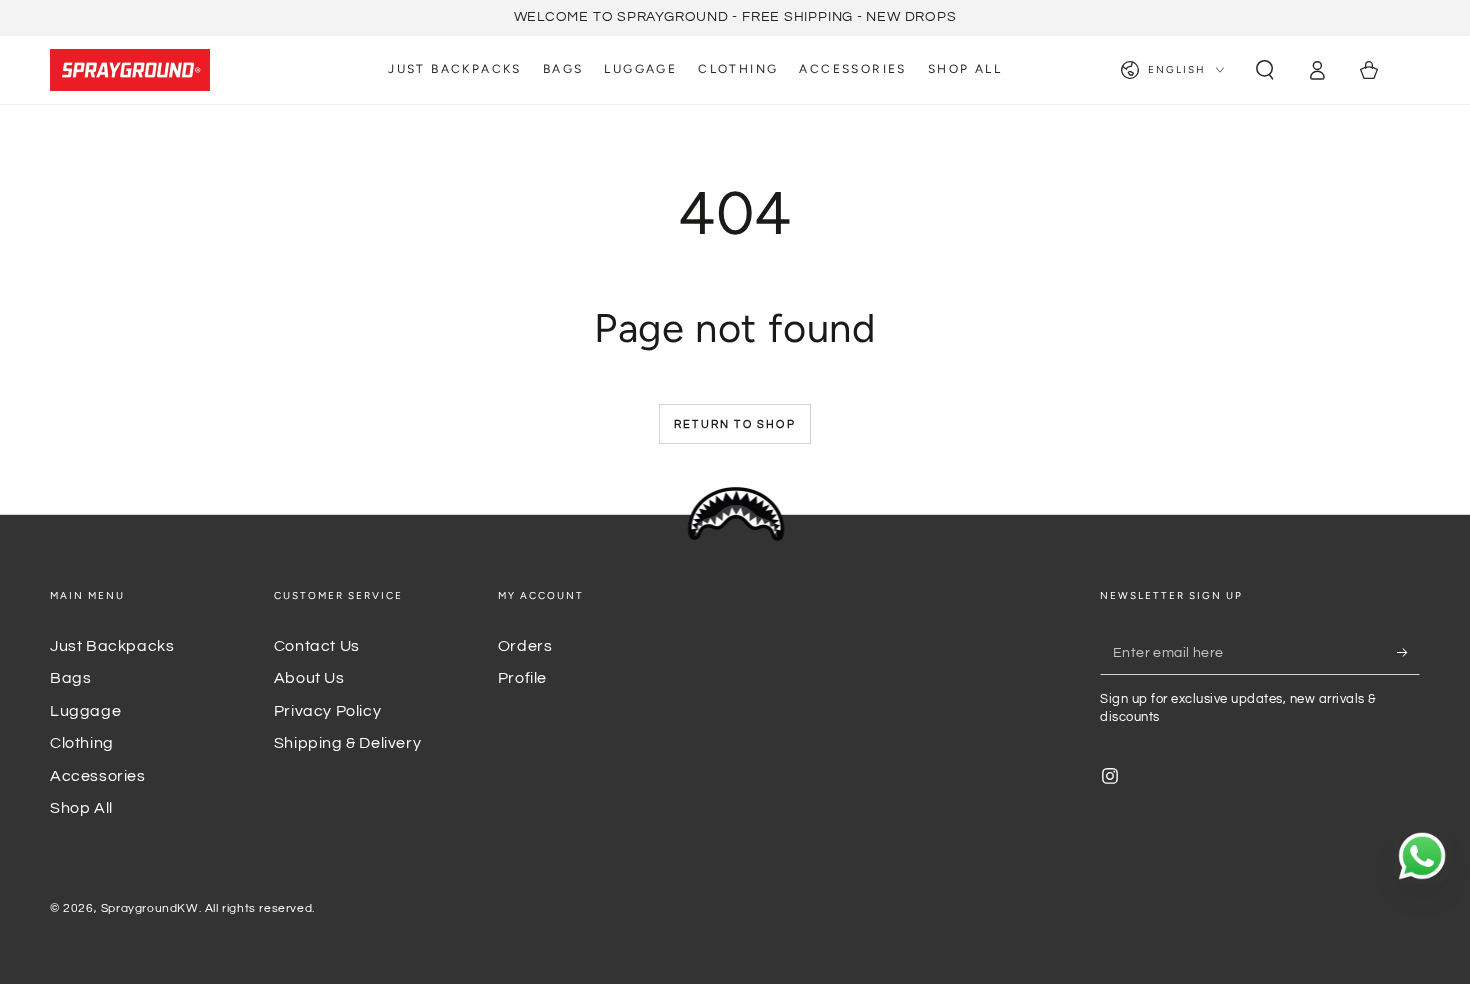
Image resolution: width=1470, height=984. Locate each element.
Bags (70, 678)
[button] (1265, 70)
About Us (309, 678)
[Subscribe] (1408, 652)
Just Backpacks (112, 646)
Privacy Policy (327, 711)
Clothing (82, 743)
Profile (522, 678)
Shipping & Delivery (347, 743)
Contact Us (317, 646)
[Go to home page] (130, 70)
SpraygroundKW (150, 908)
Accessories (98, 776)
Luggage (85, 711)
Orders (525, 646)
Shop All (81, 808)
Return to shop (735, 424)
